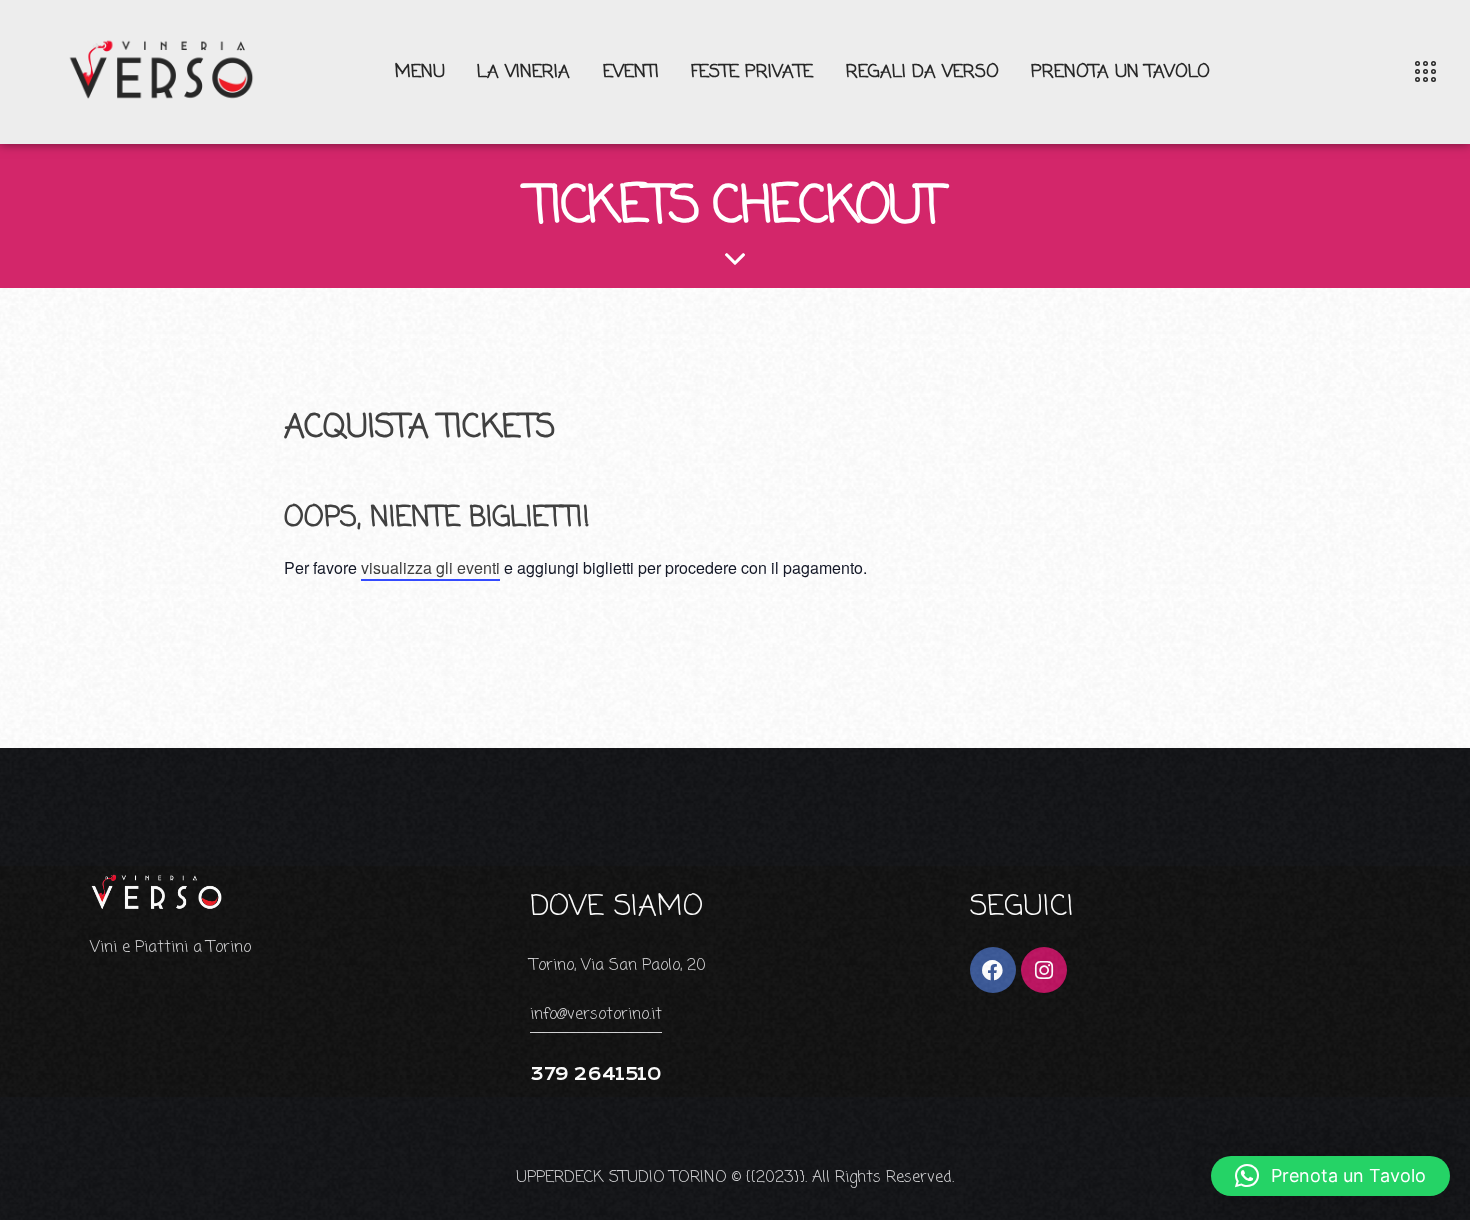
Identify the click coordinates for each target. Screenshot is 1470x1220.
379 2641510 (595, 1074)
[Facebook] (993, 970)
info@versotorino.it (596, 1015)
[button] (1330, 1176)
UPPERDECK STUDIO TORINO (621, 1178)
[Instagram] (1044, 970)
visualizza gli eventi (430, 567)
